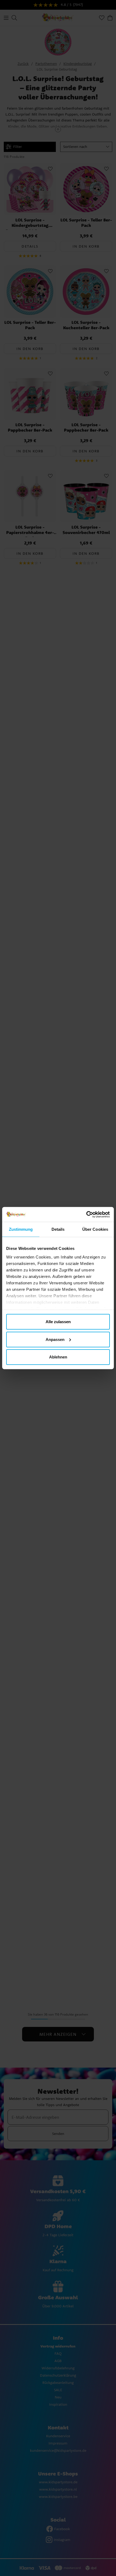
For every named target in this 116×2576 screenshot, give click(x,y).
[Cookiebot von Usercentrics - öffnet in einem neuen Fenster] (86, 1214)
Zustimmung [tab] (21, 1229)
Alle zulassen (58, 1322)
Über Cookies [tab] (95, 1229)
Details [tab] (58, 1229)
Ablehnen (58, 1357)
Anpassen (55, 1339)
